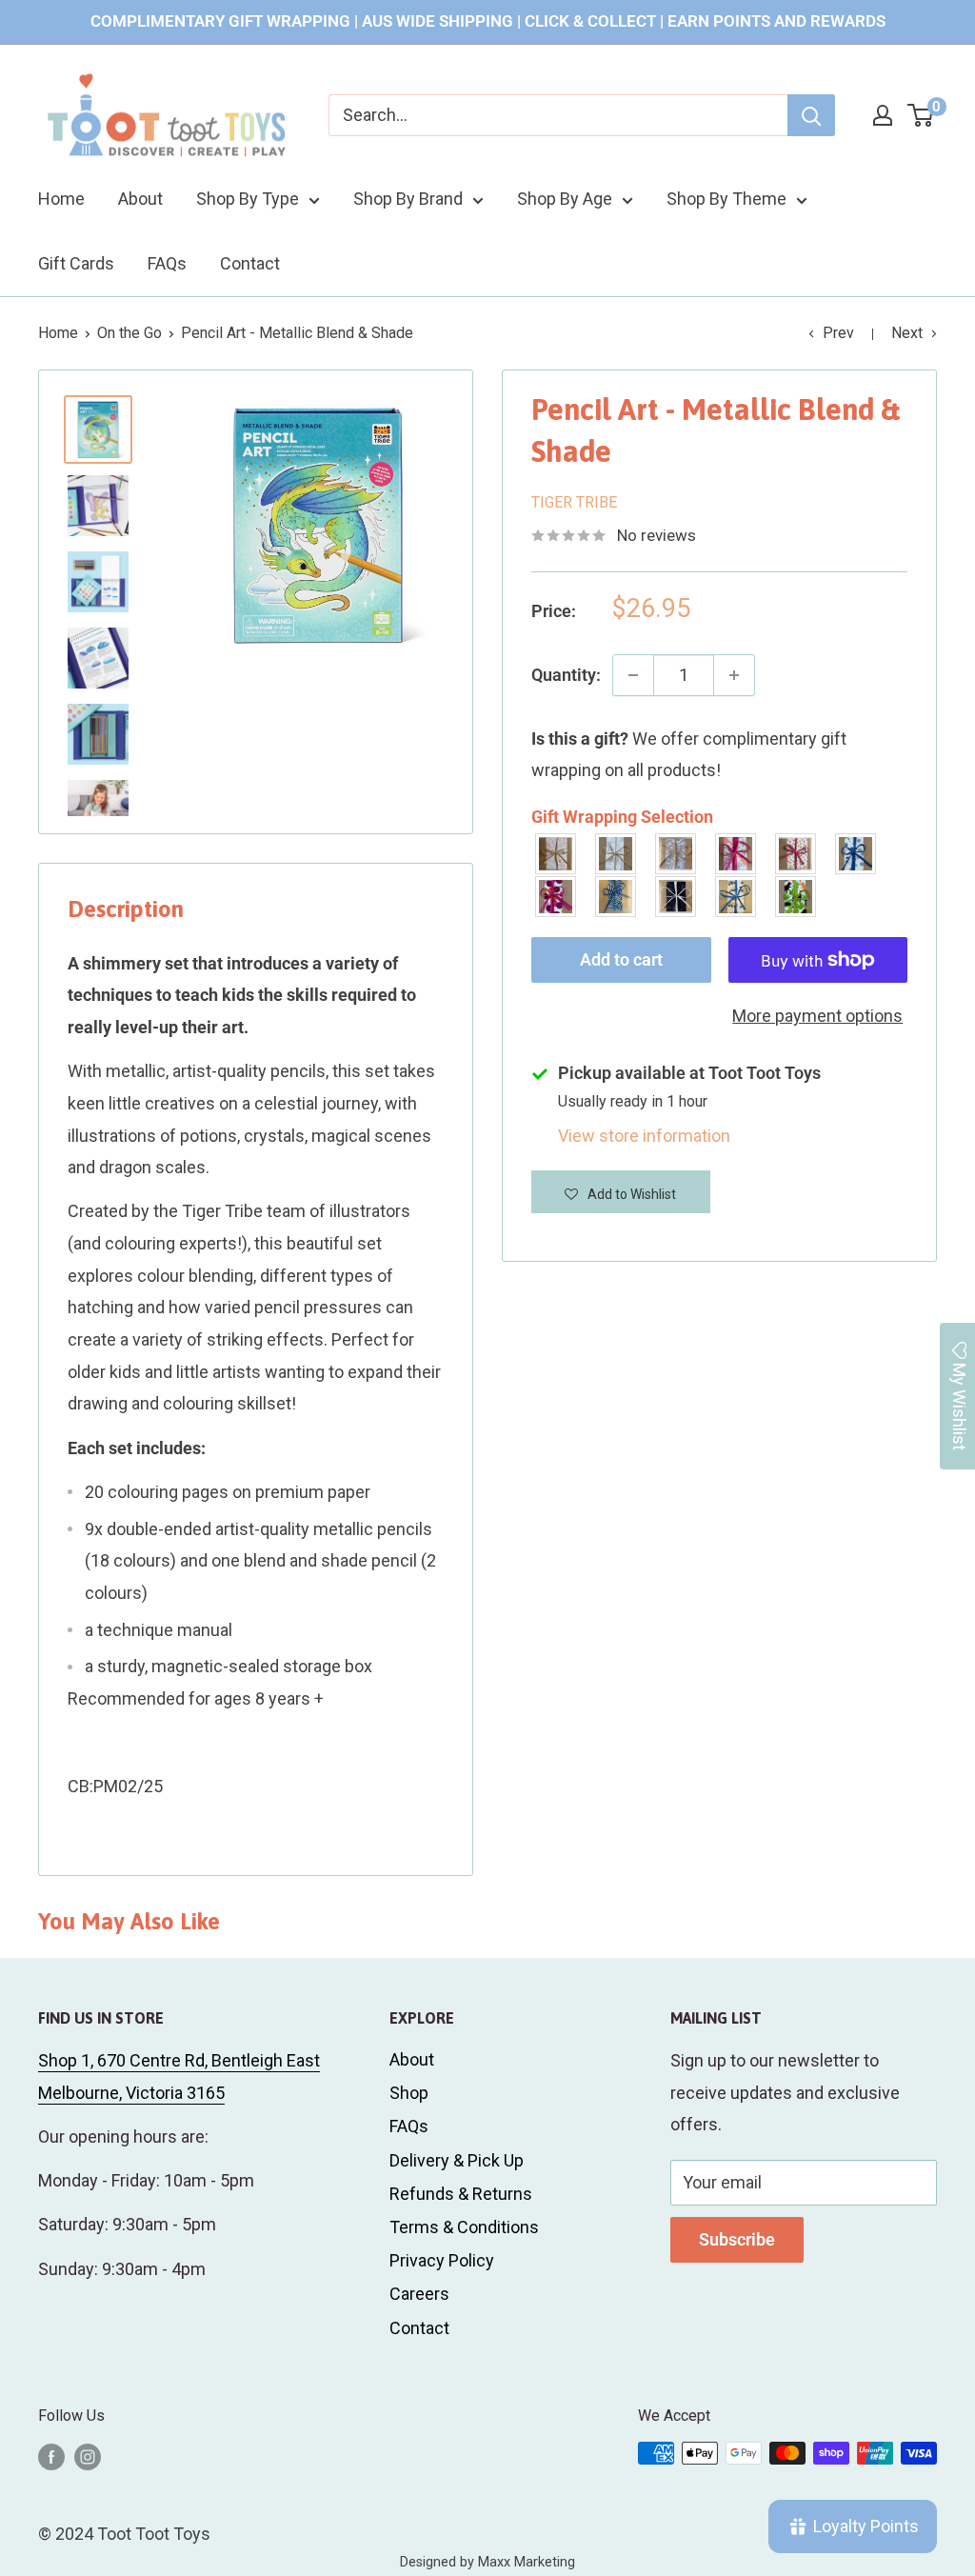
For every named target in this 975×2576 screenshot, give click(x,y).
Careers (419, 2294)
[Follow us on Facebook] (51, 2456)
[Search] (811, 115)
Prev (838, 333)
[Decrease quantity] (633, 675)
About (140, 199)
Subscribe (737, 2239)
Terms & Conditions (464, 2227)
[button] (621, 1192)
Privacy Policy (442, 2260)
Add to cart (621, 959)
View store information (644, 1136)
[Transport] (736, 897)
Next (907, 333)
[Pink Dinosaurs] (736, 854)
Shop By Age (565, 199)
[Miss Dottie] (557, 897)
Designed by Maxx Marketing (487, 2562)
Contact (250, 263)
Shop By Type (248, 199)
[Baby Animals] (557, 854)
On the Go (129, 333)
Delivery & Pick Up (457, 2160)
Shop (409, 2093)
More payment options (817, 1016)
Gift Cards (76, 263)
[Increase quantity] (734, 675)
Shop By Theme (726, 199)
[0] (921, 115)
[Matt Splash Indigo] (856, 854)
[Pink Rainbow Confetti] (796, 854)
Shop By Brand (408, 199)
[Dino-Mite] (796, 897)
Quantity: (566, 675)
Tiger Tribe (574, 502)
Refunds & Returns (461, 2194)
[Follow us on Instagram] (88, 2456)
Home (61, 199)
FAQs (167, 263)
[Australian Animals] (677, 854)
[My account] (883, 115)
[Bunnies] (617, 854)
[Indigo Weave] (617, 897)
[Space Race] (677, 897)
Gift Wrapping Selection (622, 817)
